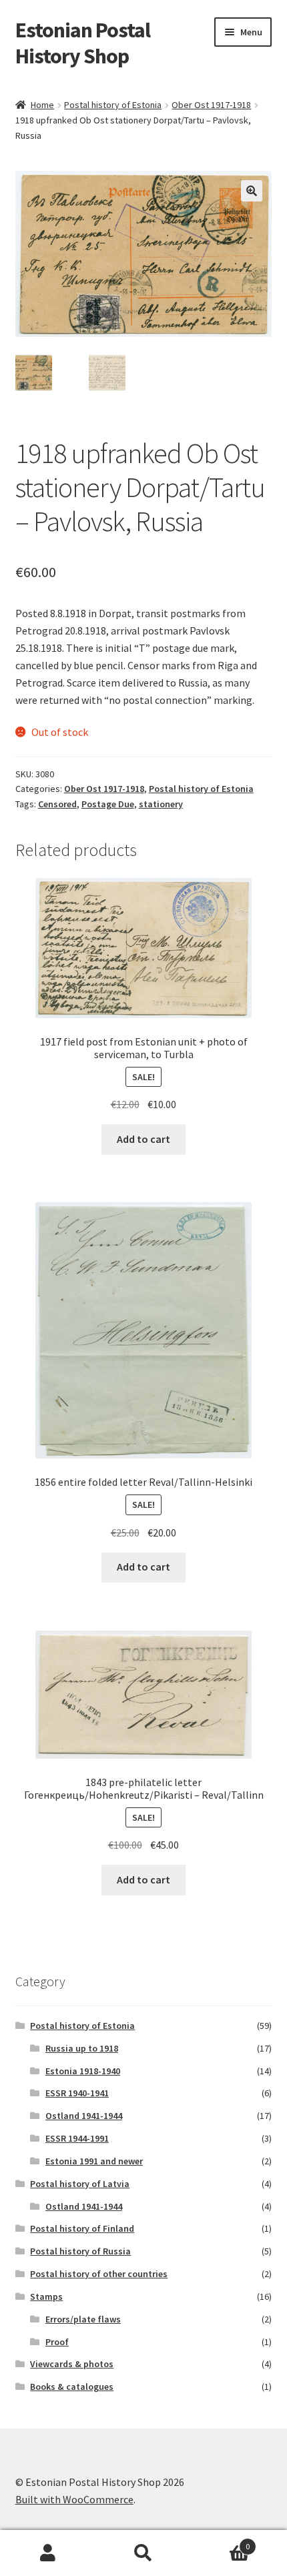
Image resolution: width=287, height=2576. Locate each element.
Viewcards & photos (72, 2364)
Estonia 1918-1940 (83, 2071)
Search (143, 2553)
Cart (221, 2542)
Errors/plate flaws (83, 2319)
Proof (57, 2342)
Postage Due (108, 804)
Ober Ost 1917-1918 (211, 105)
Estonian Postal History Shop (83, 43)
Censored (57, 804)
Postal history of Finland (82, 2228)
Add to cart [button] (143, 1139)
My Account (48, 2553)
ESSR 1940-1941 (77, 2093)
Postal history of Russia (80, 2251)
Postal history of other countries (99, 2274)
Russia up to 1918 (82, 2048)
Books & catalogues (72, 2387)
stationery (161, 804)
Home (42, 105)
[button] (252, 191)
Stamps (46, 2296)
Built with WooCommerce (74, 2499)
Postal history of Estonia (113, 105)
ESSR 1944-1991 (77, 2138)
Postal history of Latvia (80, 2184)
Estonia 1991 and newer (94, 2161)
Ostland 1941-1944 (84, 2116)
